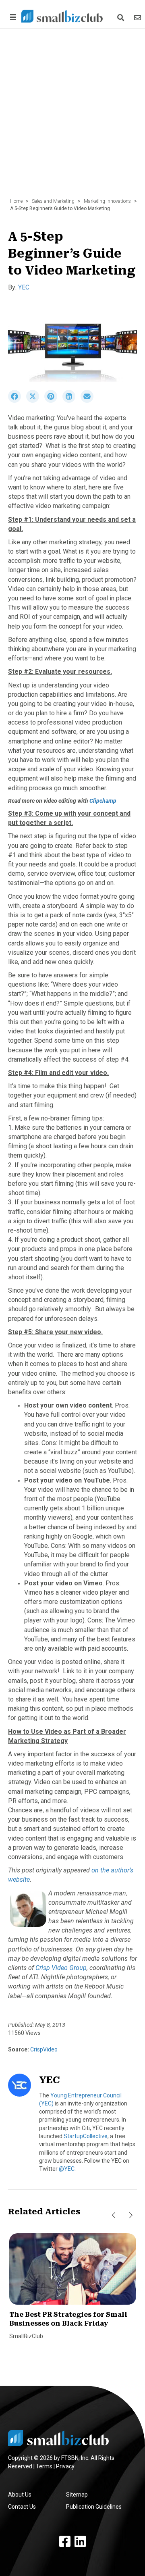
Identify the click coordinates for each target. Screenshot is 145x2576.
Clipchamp (103, 801)
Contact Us (22, 2507)
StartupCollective (86, 2136)
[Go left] (114, 2215)
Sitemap (77, 2495)
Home (16, 201)
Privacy (65, 2466)
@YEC (67, 2169)
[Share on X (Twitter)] (35, 401)
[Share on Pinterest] (53, 401)
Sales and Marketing (53, 201)
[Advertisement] (72, 117)
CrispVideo (43, 2049)
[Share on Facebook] (17, 401)
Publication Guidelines (94, 2507)
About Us (20, 2495)
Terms (44, 2466)
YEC (24, 287)
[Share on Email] (89, 401)
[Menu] (12, 17)
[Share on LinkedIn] (71, 401)
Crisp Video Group (61, 1968)
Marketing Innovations (107, 201)
